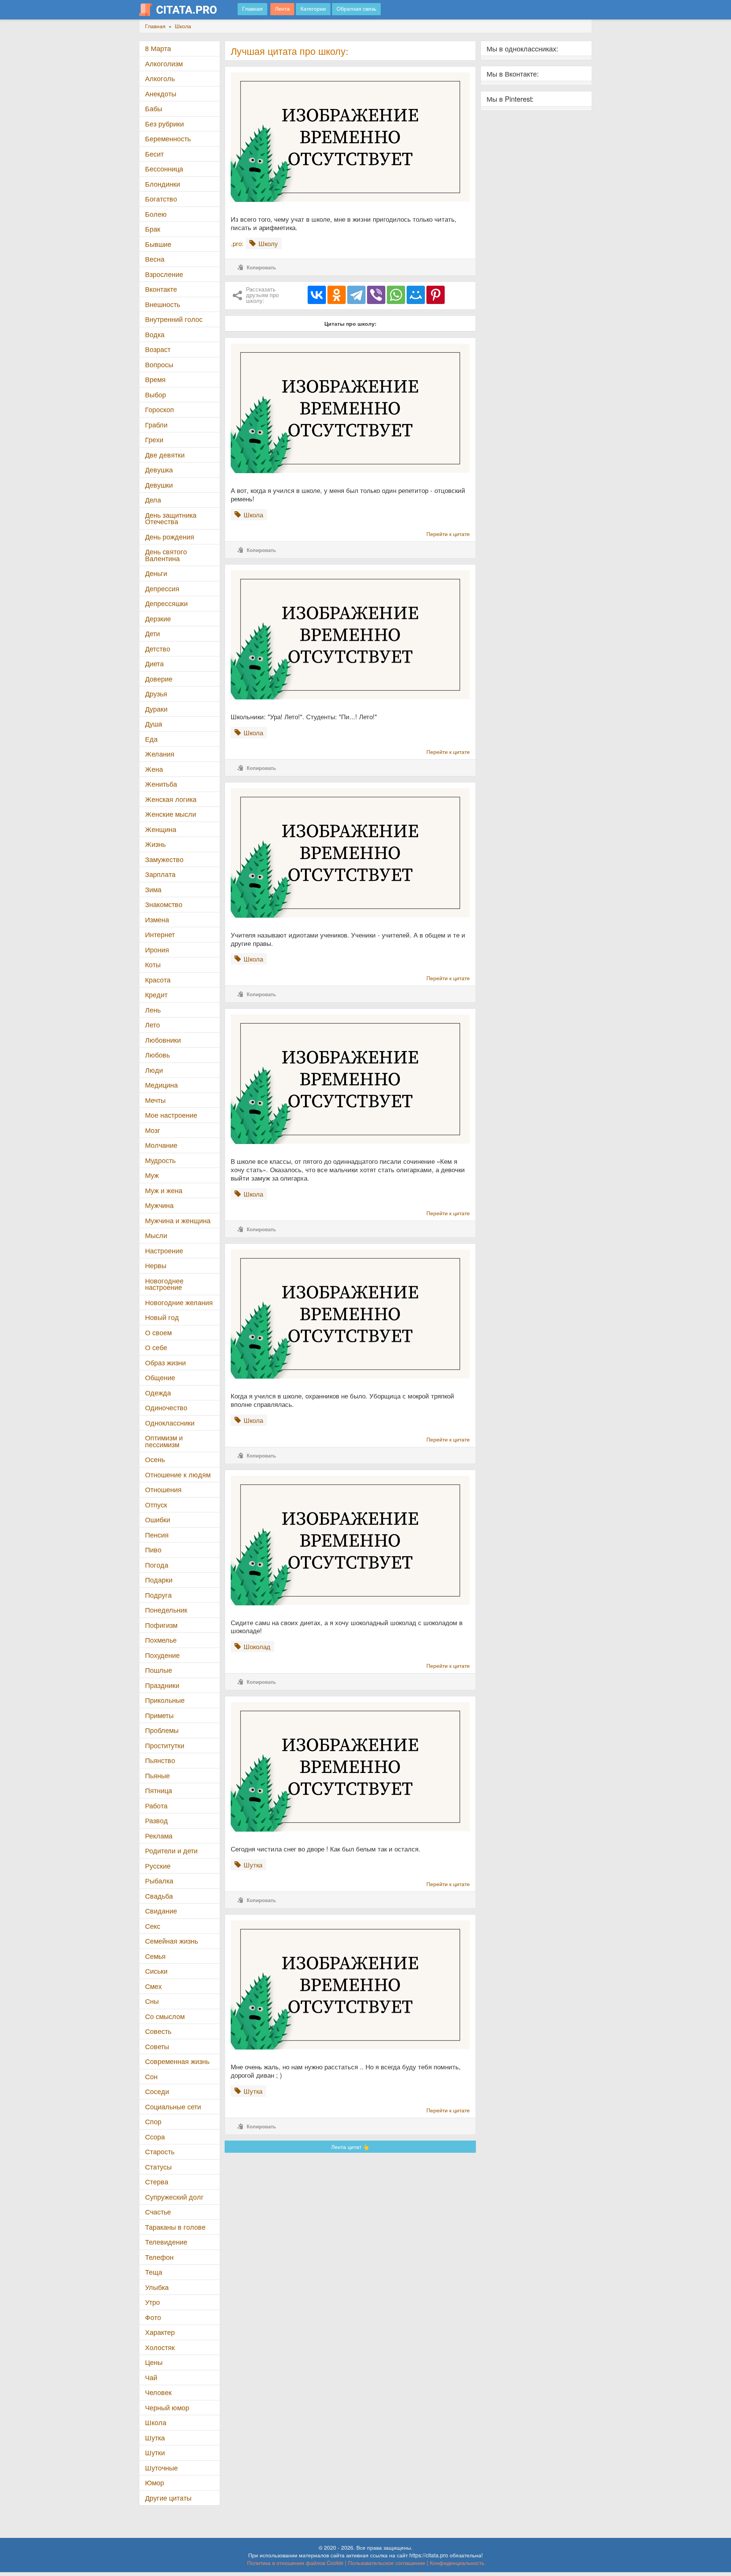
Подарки (159, 1580)
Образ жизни (165, 1362)
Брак (153, 229)
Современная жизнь (177, 2061)
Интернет (160, 934)
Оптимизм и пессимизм (164, 1441)
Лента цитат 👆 (350, 2147)
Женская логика (171, 799)
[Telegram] (356, 295)
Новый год (162, 1317)
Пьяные (157, 1775)
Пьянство (160, 1760)
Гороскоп (160, 409)
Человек (158, 2392)
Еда (151, 739)
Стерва (157, 2182)
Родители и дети (171, 1850)
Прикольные (165, 1700)
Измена (157, 919)
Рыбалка (159, 1881)
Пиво (153, 1550)
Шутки (155, 2452)
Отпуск (156, 1505)
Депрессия (162, 588)
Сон (151, 2076)
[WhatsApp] (396, 295)
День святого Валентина (166, 555)
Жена (154, 769)
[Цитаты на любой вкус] (184, 10)
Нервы (156, 1265)
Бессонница (164, 169)
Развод (156, 1820)
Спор (153, 2121)
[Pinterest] (436, 295)
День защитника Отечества (171, 518)
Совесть (158, 2031)
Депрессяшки (166, 603)
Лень (153, 1010)
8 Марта (158, 48)
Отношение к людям (178, 1474)
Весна (155, 259)
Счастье (158, 2212)
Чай (151, 2377)
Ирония (157, 950)
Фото (153, 2317)
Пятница (159, 1790)
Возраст (158, 349)
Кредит (156, 994)
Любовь (157, 1055)
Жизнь (155, 844)
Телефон (159, 2257)
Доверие (159, 679)
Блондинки (163, 184)
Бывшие (158, 244)
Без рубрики (164, 124)
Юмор (155, 2482)
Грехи (154, 439)
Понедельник (166, 1610)
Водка (155, 334)
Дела (153, 500)
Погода (157, 1565)
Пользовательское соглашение (387, 2563)
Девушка (159, 470)
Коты (153, 964)
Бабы (154, 108)
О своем (158, 1332)
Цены (154, 2362)
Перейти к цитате (448, 534)
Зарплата (160, 874)
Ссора (155, 2137)
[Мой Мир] (416, 295)
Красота (158, 980)
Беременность (168, 138)
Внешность (163, 304)
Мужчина (159, 1205)
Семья (155, 1956)
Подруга (158, 1595)
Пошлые (159, 1670)
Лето (152, 1025)
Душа (154, 724)
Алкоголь (160, 78)
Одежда (158, 1393)
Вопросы (159, 364)
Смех (153, 1986)
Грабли (156, 425)
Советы (157, 2046)
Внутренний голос (174, 319)
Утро (152, 2302)
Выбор (156, 394)
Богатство (161, 199)
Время (155, 379)
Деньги (156, 573)
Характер (160, 2332)
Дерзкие (158, 618)
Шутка (155, 2438)
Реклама (159, 1836)
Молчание (161, 1145)
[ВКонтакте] (317, 295)
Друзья (156, 694)
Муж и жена (164, 1190)
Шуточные (161, 2468)
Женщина (161, 829)
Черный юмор (167, 2407)
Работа (156, 1806)
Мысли (156, 1235)
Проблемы (162, 1730)
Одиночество (166, 1407)
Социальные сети (173, 2106)
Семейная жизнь (172, 1941)
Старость (160, 2151)
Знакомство (164, 904)
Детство (158, 649)
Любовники (163, 1040)
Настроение (164, 1250)
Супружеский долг (174, 2197)
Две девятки (165, 455)
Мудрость (160, 1160)
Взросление (164, 274)
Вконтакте (161, 289)
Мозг (153, 1130)
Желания (160, 754)
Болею (156, 214)
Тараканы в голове (175, 2227)
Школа (156, 2422)
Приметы (159, 1715)
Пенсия (157, 1535)
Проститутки (165, 1745)
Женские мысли (171, 814)
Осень (155, 1459)
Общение (160, 1377)
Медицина (161, 1085)
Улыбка (157, 2287)
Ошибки (158, 1519)
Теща (154, 2272)
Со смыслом (165, 2016)
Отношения (163, 1489)
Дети (152, 633)
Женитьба (161, 784)
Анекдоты (161, 94)
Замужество (164, 859)
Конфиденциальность (457, 2563)
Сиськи (156, 1971)
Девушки (159, 485)
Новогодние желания (179, 1302)
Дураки (156, 709)
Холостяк (160, 2347)
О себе (156, 1347)
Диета (154, 663)
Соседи (157, 2091)
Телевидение (166, 2242)
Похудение (162, 1655)
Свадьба (159, 1896)
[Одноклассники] (337, 295)
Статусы (158, 2167)
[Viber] (376, 295)
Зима (153, 889)
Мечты (155, 1100)
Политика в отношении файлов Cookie (295, 2563)
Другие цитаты (168, 2498)
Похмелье (161, 1640)
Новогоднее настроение (164, 1284)
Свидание (161, 1911)
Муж (152, 1175)
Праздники (162, 1685)
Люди (154, 1070)
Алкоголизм (164, 63)
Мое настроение (171, 1115)
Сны (152, 2001)
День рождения (170, 537)
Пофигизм (161, 1625)
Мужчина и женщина (178, 1220)
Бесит (154, 154)
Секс (153, 1926)
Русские (158, 1866)
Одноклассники (170, 1423)
